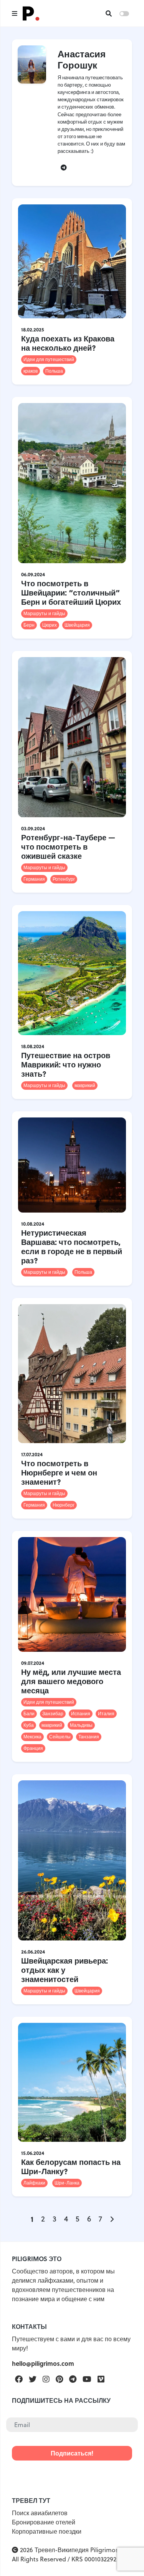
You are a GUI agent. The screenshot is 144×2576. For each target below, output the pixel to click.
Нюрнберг (64, 1505)
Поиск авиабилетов (40, 2513)
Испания (81, 1714)
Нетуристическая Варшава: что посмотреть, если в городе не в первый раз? (72, 1246)
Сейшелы (60, 1737)
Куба (29, 1725)
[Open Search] (109, 13)
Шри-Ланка (67, 2183)
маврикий (85, 1085)
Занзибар (53, 1714)
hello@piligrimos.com (43, 2363)
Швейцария (77, 625)
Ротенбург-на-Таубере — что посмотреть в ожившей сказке (68, 846)
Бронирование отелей (44, 2522)
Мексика (32, 1737)
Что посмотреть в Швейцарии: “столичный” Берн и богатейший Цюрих (71, 592)
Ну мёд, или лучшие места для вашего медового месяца (71, 1681)
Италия (106, 1714)
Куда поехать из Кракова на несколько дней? (68, 343)
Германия (34, 879)
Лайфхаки (34, 2183)
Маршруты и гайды (44, 613)
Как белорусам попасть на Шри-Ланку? (71, 2166)
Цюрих (50, 625)
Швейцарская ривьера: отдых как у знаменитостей (65, 1970)
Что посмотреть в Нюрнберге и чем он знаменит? (59, 1472)
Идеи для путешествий (49, 359)
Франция (33, 1748)
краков (31, 371)
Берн (29, 625)
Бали (29, 1714)
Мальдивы (81, 1725)
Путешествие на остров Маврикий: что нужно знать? (66, 1064)
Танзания (89, 1737)
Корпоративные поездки (47, 2531)
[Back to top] (125, 2557)
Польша (54, 371)
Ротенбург (64, 879)
